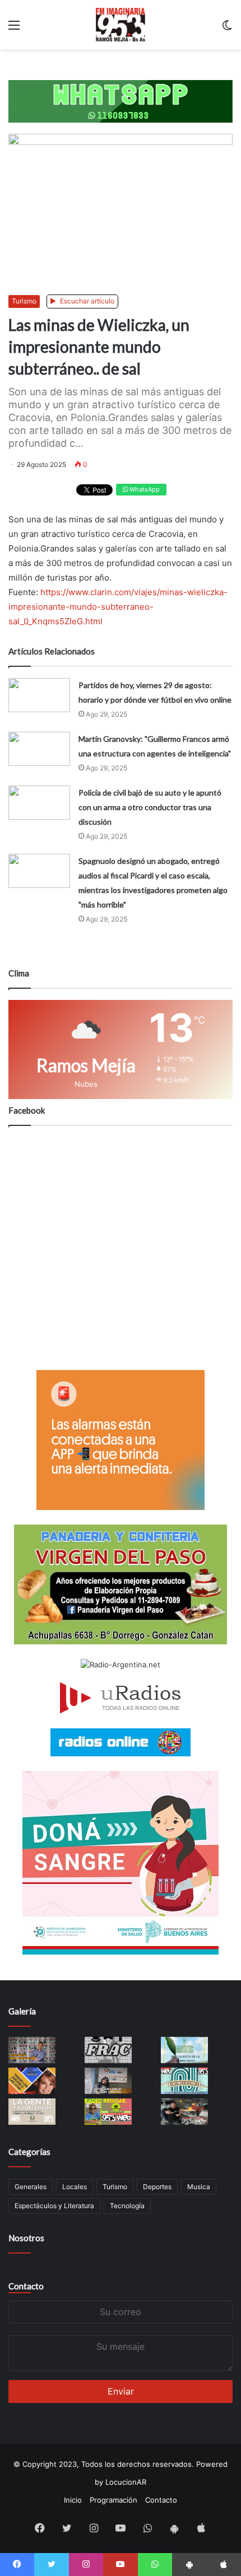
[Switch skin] (227, 29)
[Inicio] (121, 25)
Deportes (157, 2187)
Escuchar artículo (86, 301)
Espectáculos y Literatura (54, 2206)
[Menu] (14, 29)
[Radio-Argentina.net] (121, 1665)
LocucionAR (126, 2482)
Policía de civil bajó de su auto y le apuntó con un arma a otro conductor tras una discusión (150, 807)
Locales (75, 2187)
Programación (113, 2500)
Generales (31, 2187)
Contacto (26, 2286)
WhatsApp (144, 489)
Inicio (73, 2500)
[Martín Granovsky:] (39, 749)
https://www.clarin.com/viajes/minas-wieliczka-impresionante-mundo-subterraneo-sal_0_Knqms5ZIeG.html (118, 607)
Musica (199, 2187)
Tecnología (127, 2206)
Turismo (24, 301)
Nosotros (26, 2238)
